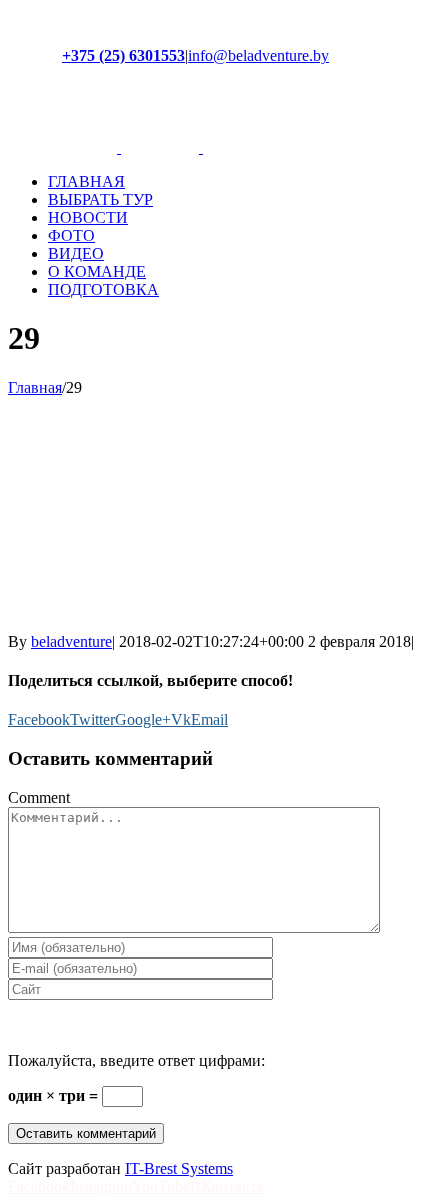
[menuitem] (235, 182)
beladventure (71, 641)
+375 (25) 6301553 (123, 55)
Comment (39, 797)
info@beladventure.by (258, 55)
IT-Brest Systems (179, 1168)
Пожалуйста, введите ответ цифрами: (136, 1060)
